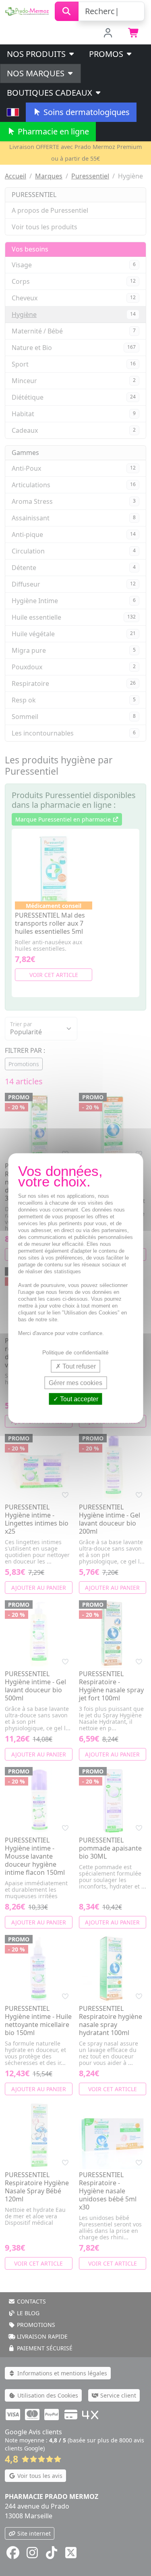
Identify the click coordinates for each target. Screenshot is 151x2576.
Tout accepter (78, 1399)
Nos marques (37, 73)
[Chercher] (67, 11)
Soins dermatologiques (86, 112)
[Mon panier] (134, 34)
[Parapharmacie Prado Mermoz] (27, 10)
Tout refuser (78, 1366)
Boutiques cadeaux (51, 93)
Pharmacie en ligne (52, 131)
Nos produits (37, 54)
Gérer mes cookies (75, 1382)
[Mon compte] (108, 34)
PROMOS (107, 54)
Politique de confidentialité (75, 1352)
